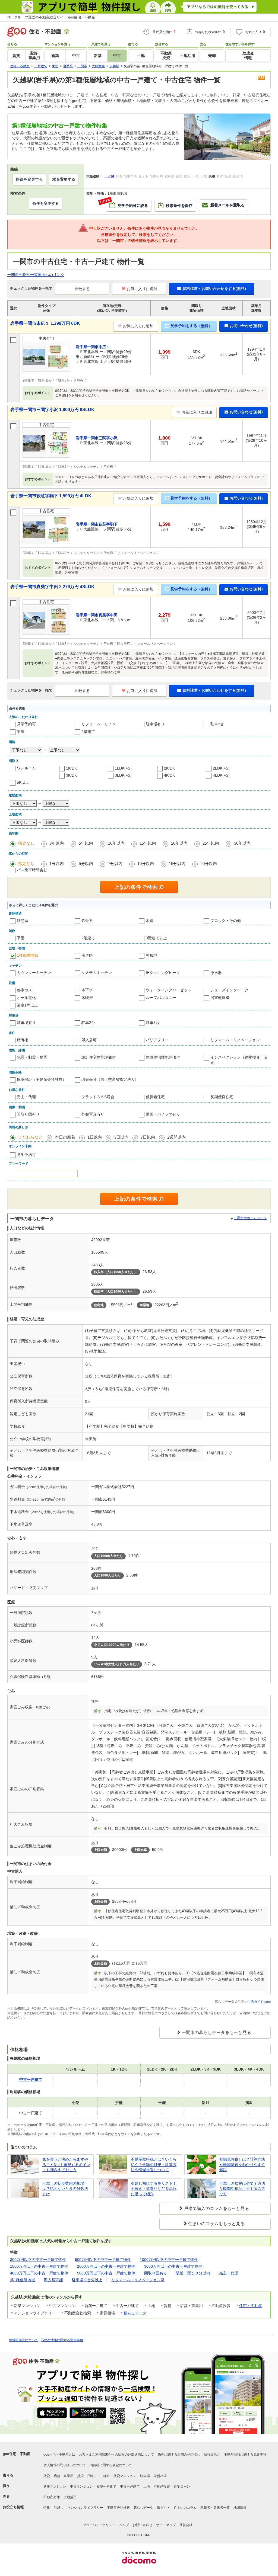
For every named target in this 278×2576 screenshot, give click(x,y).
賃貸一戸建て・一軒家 (93, 2476)
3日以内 (121, 1137)
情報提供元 (212, 2455)
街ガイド (163, 2508)
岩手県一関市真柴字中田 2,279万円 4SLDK (52, 587)
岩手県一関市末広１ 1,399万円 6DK (45, 323)
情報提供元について (23, 2340)
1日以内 (95, 1137)
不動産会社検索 (118, 2508)
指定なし (26, 843)
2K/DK (169, 768)
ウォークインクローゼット (169, 990)
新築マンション (55, 2487)
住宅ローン (182, 2487)
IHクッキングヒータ (163, 973)
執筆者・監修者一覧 (215, 2508)
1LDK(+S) (123, 768)
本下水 (87, 990)
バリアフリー (157, 1040)
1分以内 (57, 864)
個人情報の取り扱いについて (65, 2465)
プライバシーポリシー (99, 2525)
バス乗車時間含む (32, 870)
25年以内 (211, 843)
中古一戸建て (130, 2487)
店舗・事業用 (64, 2476)
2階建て (88, 732)
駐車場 (145, 2476)
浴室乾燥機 (220, 998)
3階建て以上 (156, 938)
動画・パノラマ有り (163, 1114)
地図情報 (240, 2508)
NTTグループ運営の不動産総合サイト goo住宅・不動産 (51, 17)
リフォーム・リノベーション (235, 1040)
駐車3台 (153, 1023)
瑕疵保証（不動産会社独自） (42, 1079)
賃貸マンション (125, 2476)
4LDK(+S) (221, 775)
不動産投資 (162, 2487)
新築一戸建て (106, 2487)
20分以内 (209, 864)
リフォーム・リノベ (99, 724)
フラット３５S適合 (98, 1097)
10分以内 (146, 864)
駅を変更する (64, 179)
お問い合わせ (143, 2525)
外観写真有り (93, 1114)
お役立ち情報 (13, 2507)
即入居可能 (53, 2280)
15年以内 (148, 843)
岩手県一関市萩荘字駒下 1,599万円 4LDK (51, 496)
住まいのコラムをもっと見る (216, 2224)
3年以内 (57, 843)
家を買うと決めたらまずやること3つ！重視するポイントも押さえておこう (66, 2165)
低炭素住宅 (155, 1097)
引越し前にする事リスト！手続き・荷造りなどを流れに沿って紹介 (154, 2189)
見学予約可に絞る (127, 203)
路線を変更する (29, 179)
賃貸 (47, 2476)
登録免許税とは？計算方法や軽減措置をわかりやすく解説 (242, 2165)
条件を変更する (46, 203)
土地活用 (70, 2497)
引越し (59, 2508)
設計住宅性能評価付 (99, 1057)
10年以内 (116, 843)
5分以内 (86, 864)
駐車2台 (217, 724)
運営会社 (186, 2525)
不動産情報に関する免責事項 (62, 2340)
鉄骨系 (87, 921)
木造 (150, 921)
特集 (47, 2508)
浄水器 (216, 973)
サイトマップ (166, 2525)
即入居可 (89, 1040)
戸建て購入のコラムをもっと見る (216, 2208)
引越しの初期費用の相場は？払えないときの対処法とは (65, 2189)
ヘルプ (124, 2525)
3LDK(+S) (123, 775)
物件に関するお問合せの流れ (179, 2455)
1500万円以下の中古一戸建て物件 (39, 2266)
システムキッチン (97, 973)
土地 (147, 2487)
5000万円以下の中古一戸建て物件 (106, 2273)
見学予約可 (26, 724)
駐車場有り (155, 724)
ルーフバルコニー (161, 998)
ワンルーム (26, 768)
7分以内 (115, 864)
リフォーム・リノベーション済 (138, 2280)
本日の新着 (65, 1137)
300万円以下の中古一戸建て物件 (38, 2260)
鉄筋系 (23, 921)
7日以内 (148, 1137)
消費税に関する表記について (111, 2465)
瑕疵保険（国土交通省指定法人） (110, 1079)
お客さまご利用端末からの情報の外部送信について (116, 2455)
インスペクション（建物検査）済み (239, 1060)
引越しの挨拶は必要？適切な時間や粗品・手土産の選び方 (242, 2189)
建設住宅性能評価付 (163, 1057)
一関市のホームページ (250, 1218)
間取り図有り (28, 1114)
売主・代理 (26, 1097)
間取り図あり (156, 2273)
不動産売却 (52, 2497)
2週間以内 (176, 1137)
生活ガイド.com (259, 2002)
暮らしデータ (135, 2313)
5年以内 (86, 843)
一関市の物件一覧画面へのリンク (36, 275)
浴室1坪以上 (27, 1005)
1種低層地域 (27, 955)
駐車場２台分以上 (87, 2280)
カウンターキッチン (34, 973)
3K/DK (71, 775)
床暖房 (87, 998)
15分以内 (177, 864)
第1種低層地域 (23, 2280)
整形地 (151, 955)
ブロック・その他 (226, 921)
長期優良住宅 (222, 1097)
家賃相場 (160, 2476)
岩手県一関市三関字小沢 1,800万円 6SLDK (52, 410)
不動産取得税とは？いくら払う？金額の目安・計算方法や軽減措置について (154, 2165)
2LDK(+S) (221, 768)
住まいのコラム (185, 2508)
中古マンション (81, 2487)
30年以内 (242, 843)
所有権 (23, 1040)
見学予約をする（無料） (191, 326)
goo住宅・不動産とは (59, 2455)
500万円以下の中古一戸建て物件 (103, 2260)
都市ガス (24, 990)
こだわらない (30, 1137)
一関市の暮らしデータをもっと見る (216, 2032)
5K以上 (23, 782)
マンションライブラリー (85, 2508)
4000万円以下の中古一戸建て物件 (39, 2273)
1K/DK (71, 768)
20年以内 (179, 843)
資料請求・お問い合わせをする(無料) (214, 289)
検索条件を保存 (179, 206)
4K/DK (169, 775)
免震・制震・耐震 (32, 1057)
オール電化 (26, 998)
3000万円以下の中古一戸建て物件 (173, 2266)
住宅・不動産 (251, 2306)
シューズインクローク (229, 990)
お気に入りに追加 (142, 289)
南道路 (87, 955)
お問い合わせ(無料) (246, 326)
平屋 (21, 732)
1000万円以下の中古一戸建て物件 (169, 2260)
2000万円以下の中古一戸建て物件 (106, 2266)
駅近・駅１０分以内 (193, 2273)
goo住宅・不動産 (17, 2454)
